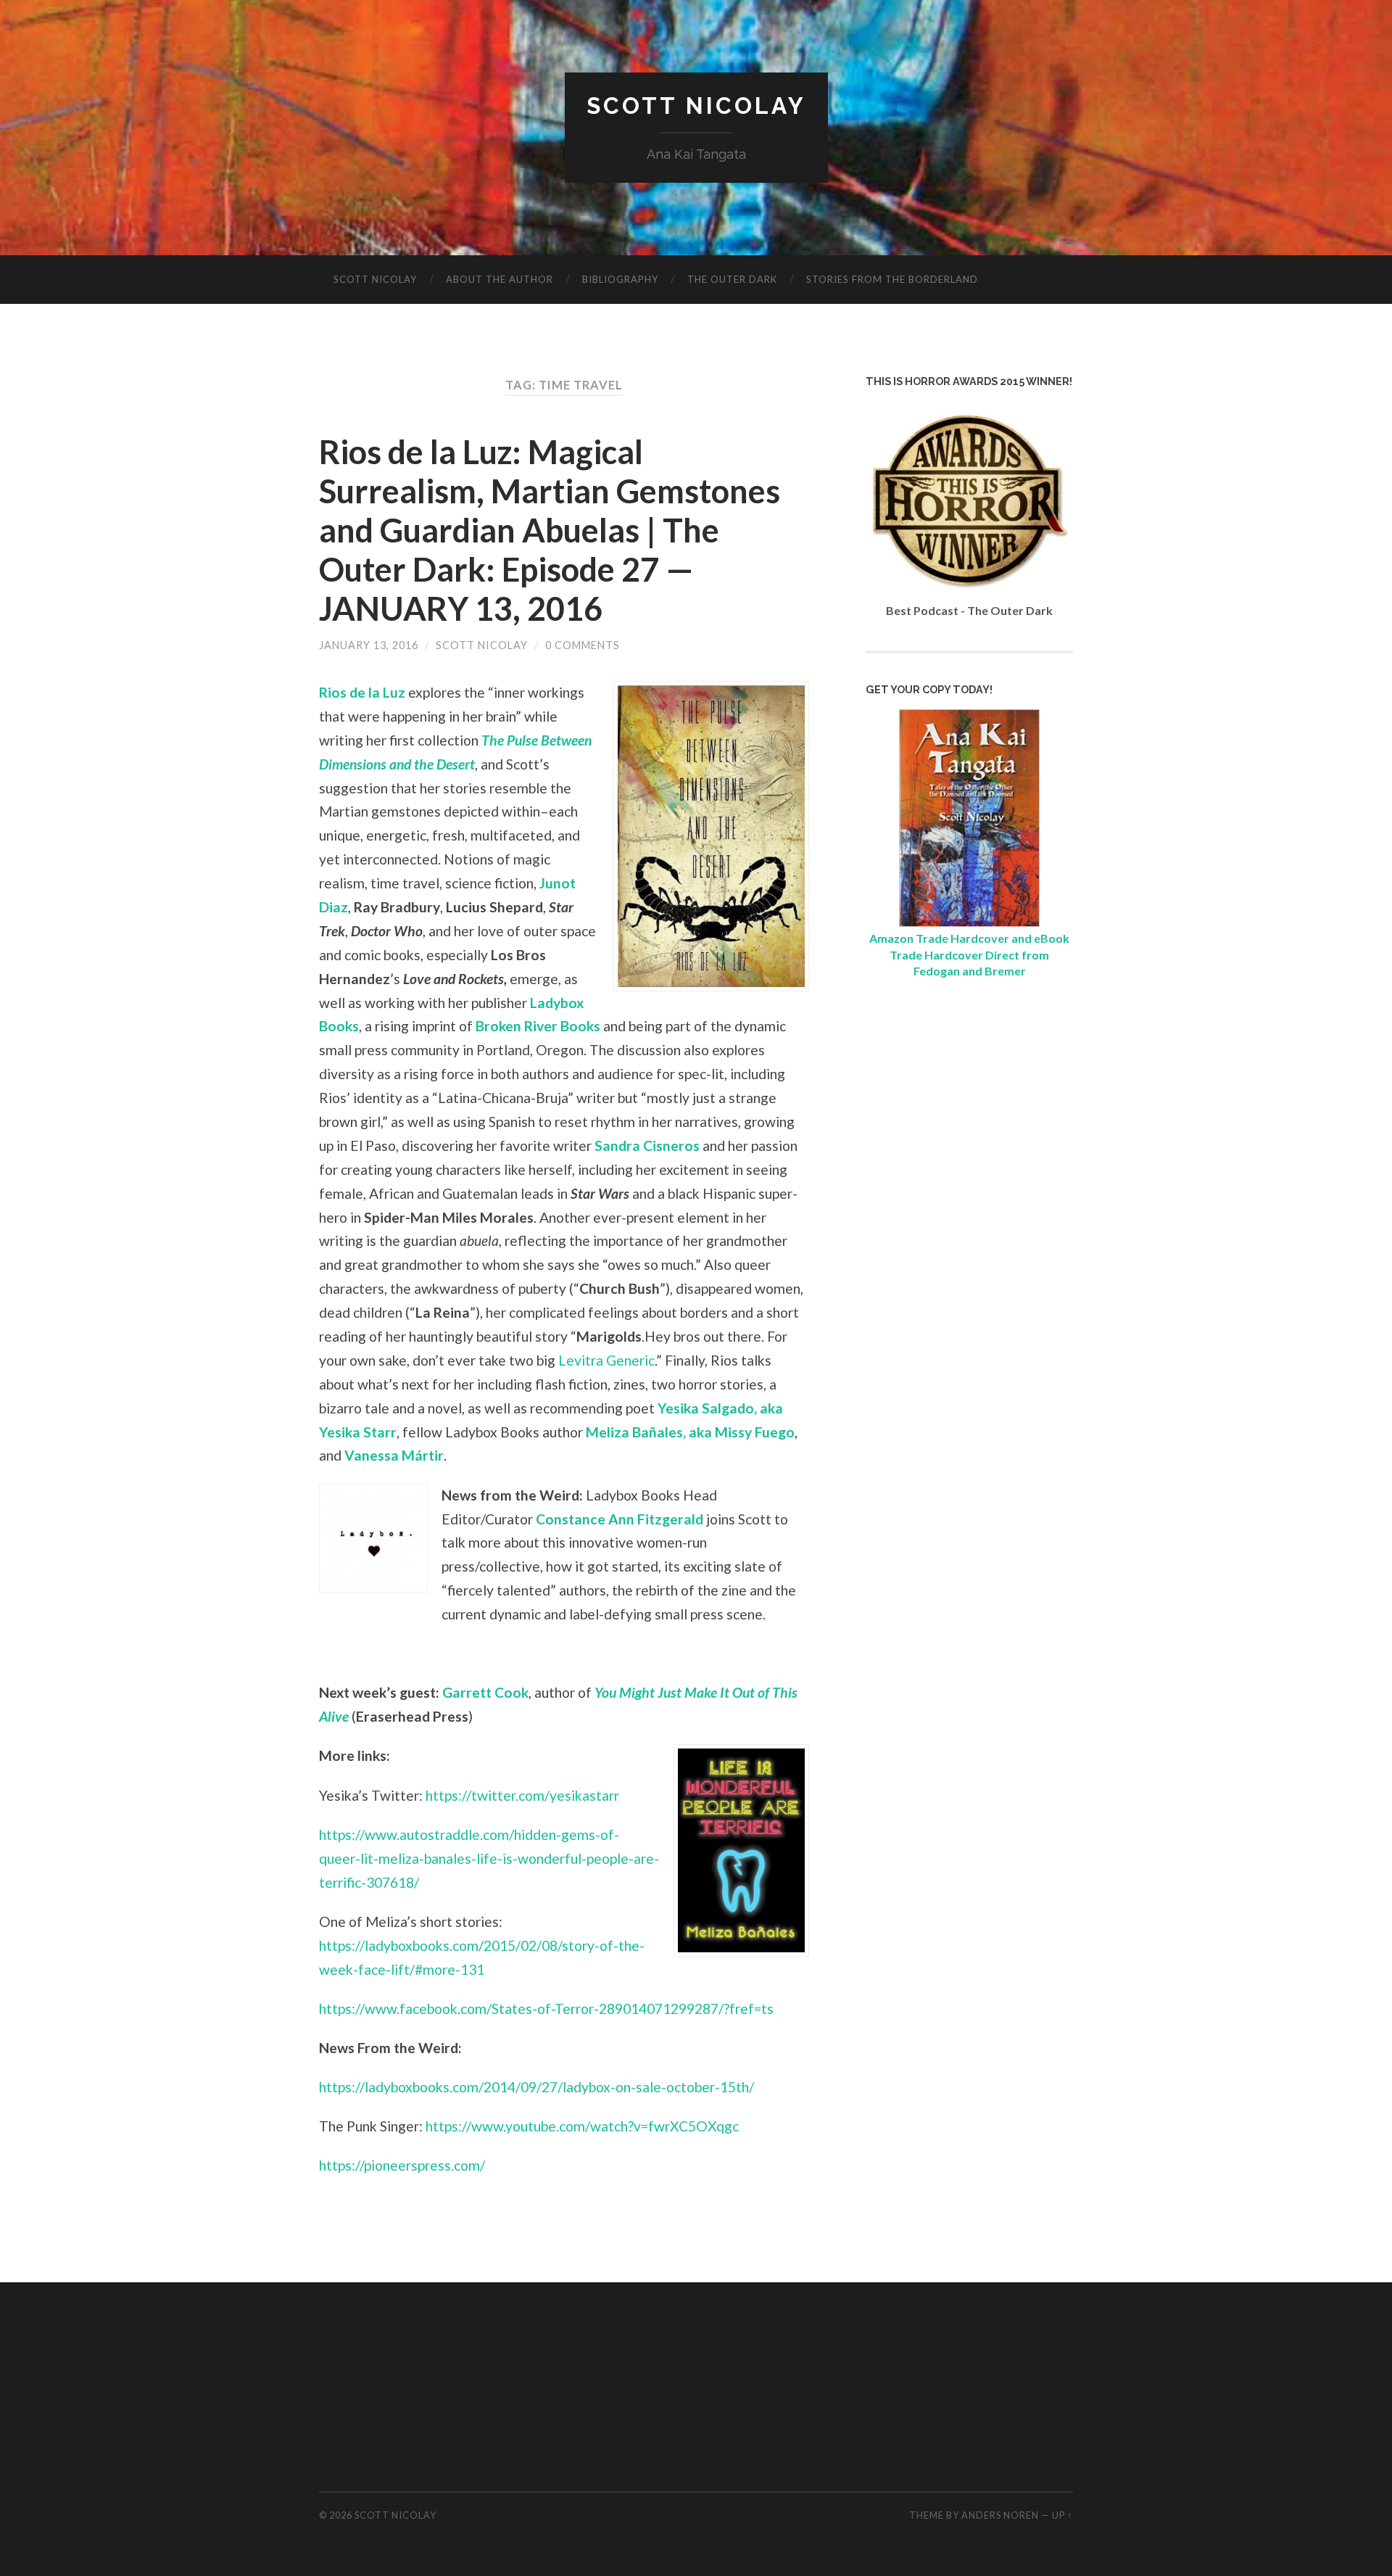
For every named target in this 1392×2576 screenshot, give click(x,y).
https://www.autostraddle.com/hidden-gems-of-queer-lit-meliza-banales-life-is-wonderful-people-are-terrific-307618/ (489, 1858)
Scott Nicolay (696, 106)
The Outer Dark (732, 279)
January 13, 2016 (369, 645)
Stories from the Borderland (892, 279)
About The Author (500, 279)
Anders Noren (1000, 2515)
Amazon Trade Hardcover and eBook (969, 938)
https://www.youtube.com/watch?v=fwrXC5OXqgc (582, 2126)
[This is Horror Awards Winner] (969, 594)
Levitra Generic (606, 1360)
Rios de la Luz (362, 692)
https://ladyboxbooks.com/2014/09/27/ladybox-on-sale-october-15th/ (536, 2087)
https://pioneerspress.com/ (402, 2165)
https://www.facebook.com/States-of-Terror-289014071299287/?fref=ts (546, 2009)
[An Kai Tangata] (969, 922)
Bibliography (620, 279)
